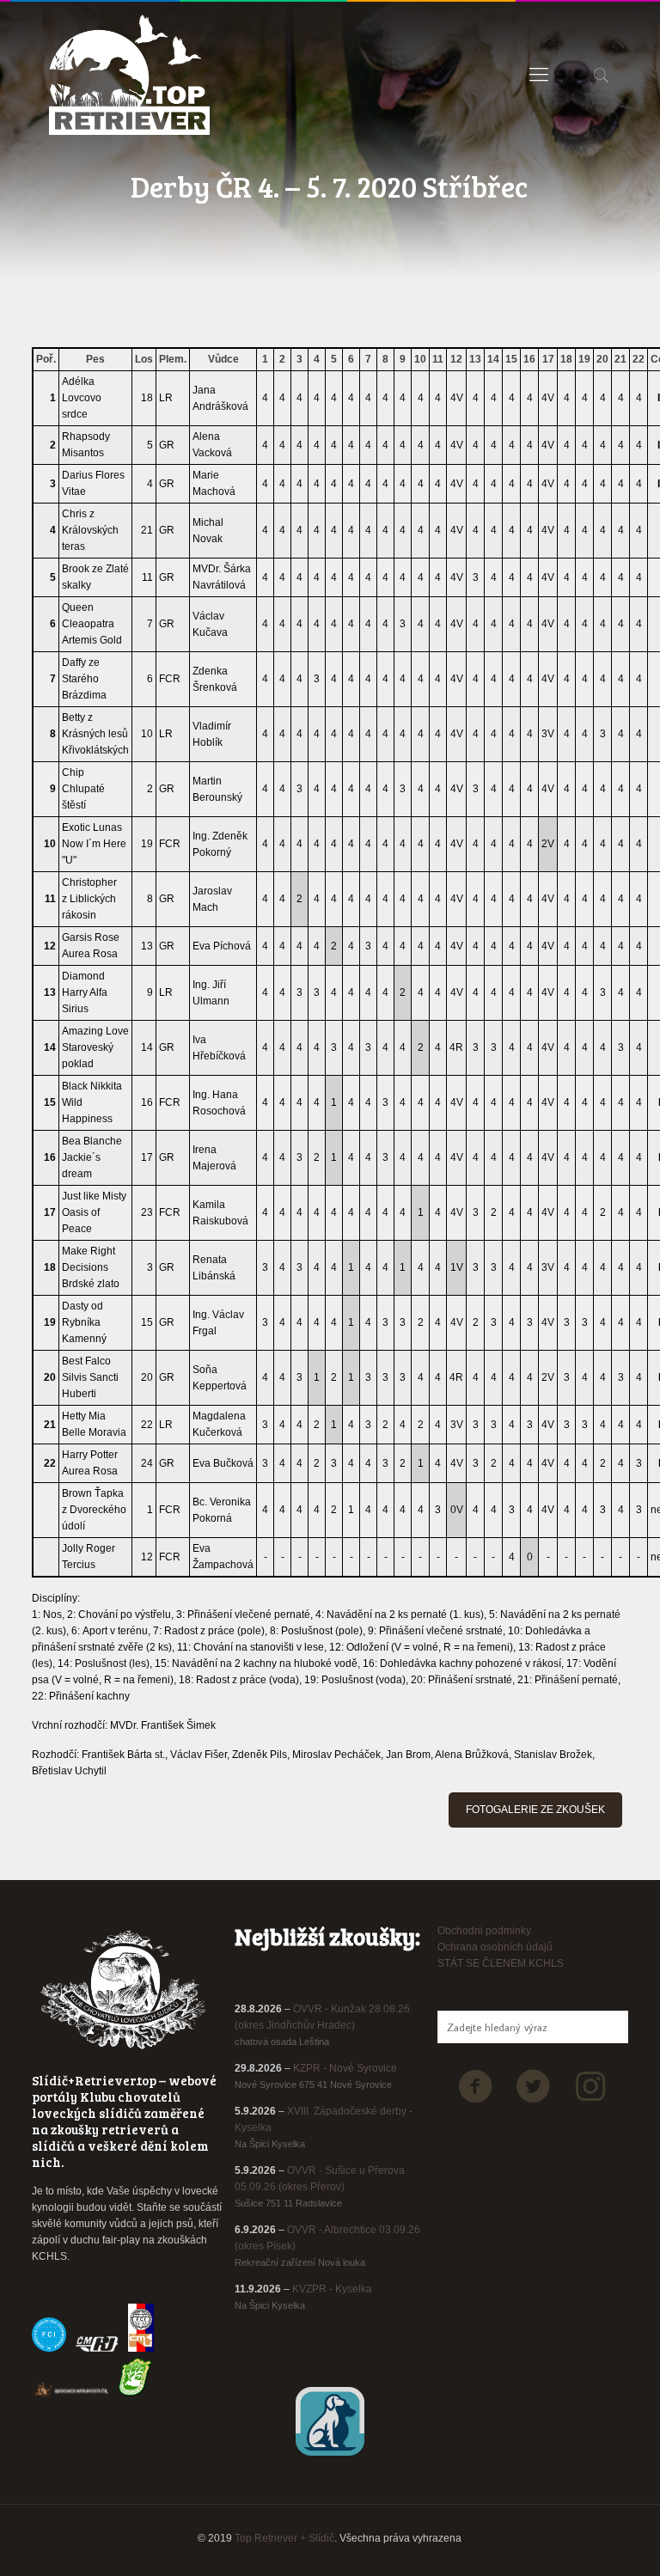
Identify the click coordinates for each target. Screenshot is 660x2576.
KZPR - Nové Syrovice (345, 2068)
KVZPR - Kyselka (332, 2289)
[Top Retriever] (129, 75)
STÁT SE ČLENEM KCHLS (501, 1963)
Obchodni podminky (484, 1931)
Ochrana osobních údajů (495, 1947)
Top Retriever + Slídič (284, 2538)
